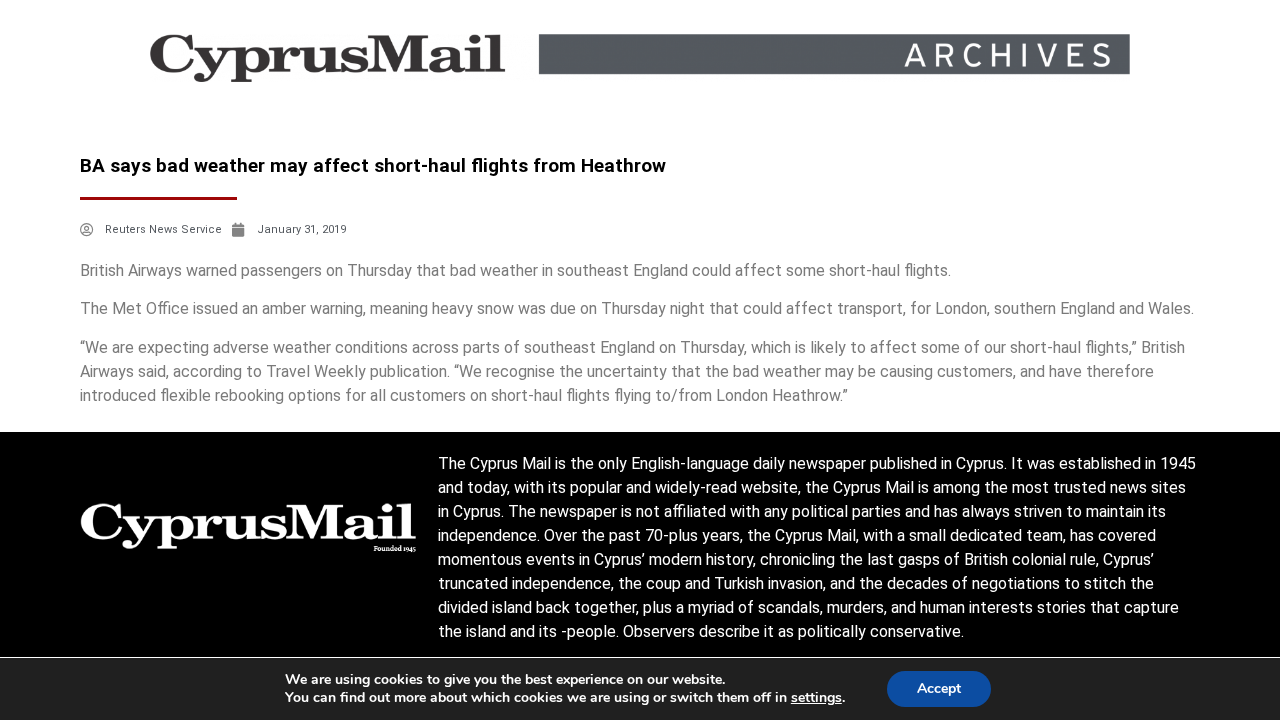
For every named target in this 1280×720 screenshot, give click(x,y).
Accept (939, 688)
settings (816, 698)
